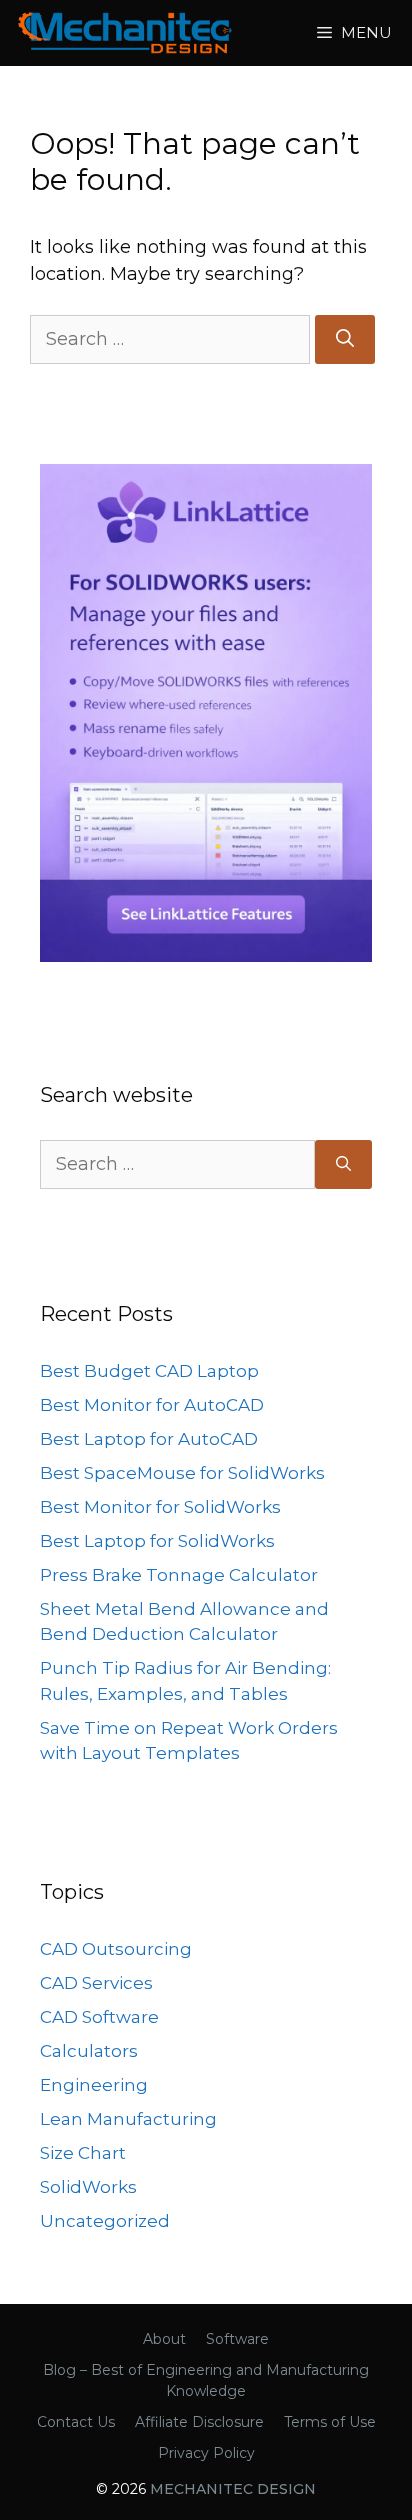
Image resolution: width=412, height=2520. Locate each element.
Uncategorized (105, 2221)
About (164, 2339)
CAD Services (96, 1983)
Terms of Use (330, 2422)
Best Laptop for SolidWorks (157, 1541)
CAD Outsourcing (116, 1949)
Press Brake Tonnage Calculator (179, 1575)
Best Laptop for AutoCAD (149, 1439)
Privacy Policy (206, 2453)
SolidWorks (88, 2187)
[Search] (345, 339)
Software (237, 2339)
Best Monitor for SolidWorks (160, 1507)
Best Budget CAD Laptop (149, 1371)
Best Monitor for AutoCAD (152, 1405)
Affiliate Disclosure (199, 2422)
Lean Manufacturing (128, 2119)
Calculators (89, 2051)
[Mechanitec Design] (125, 33)
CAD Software (99, 2017)
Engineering (94, 2085)
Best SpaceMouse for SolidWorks (182, 1473)
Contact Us (76, 2422)
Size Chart (83, 2153)
